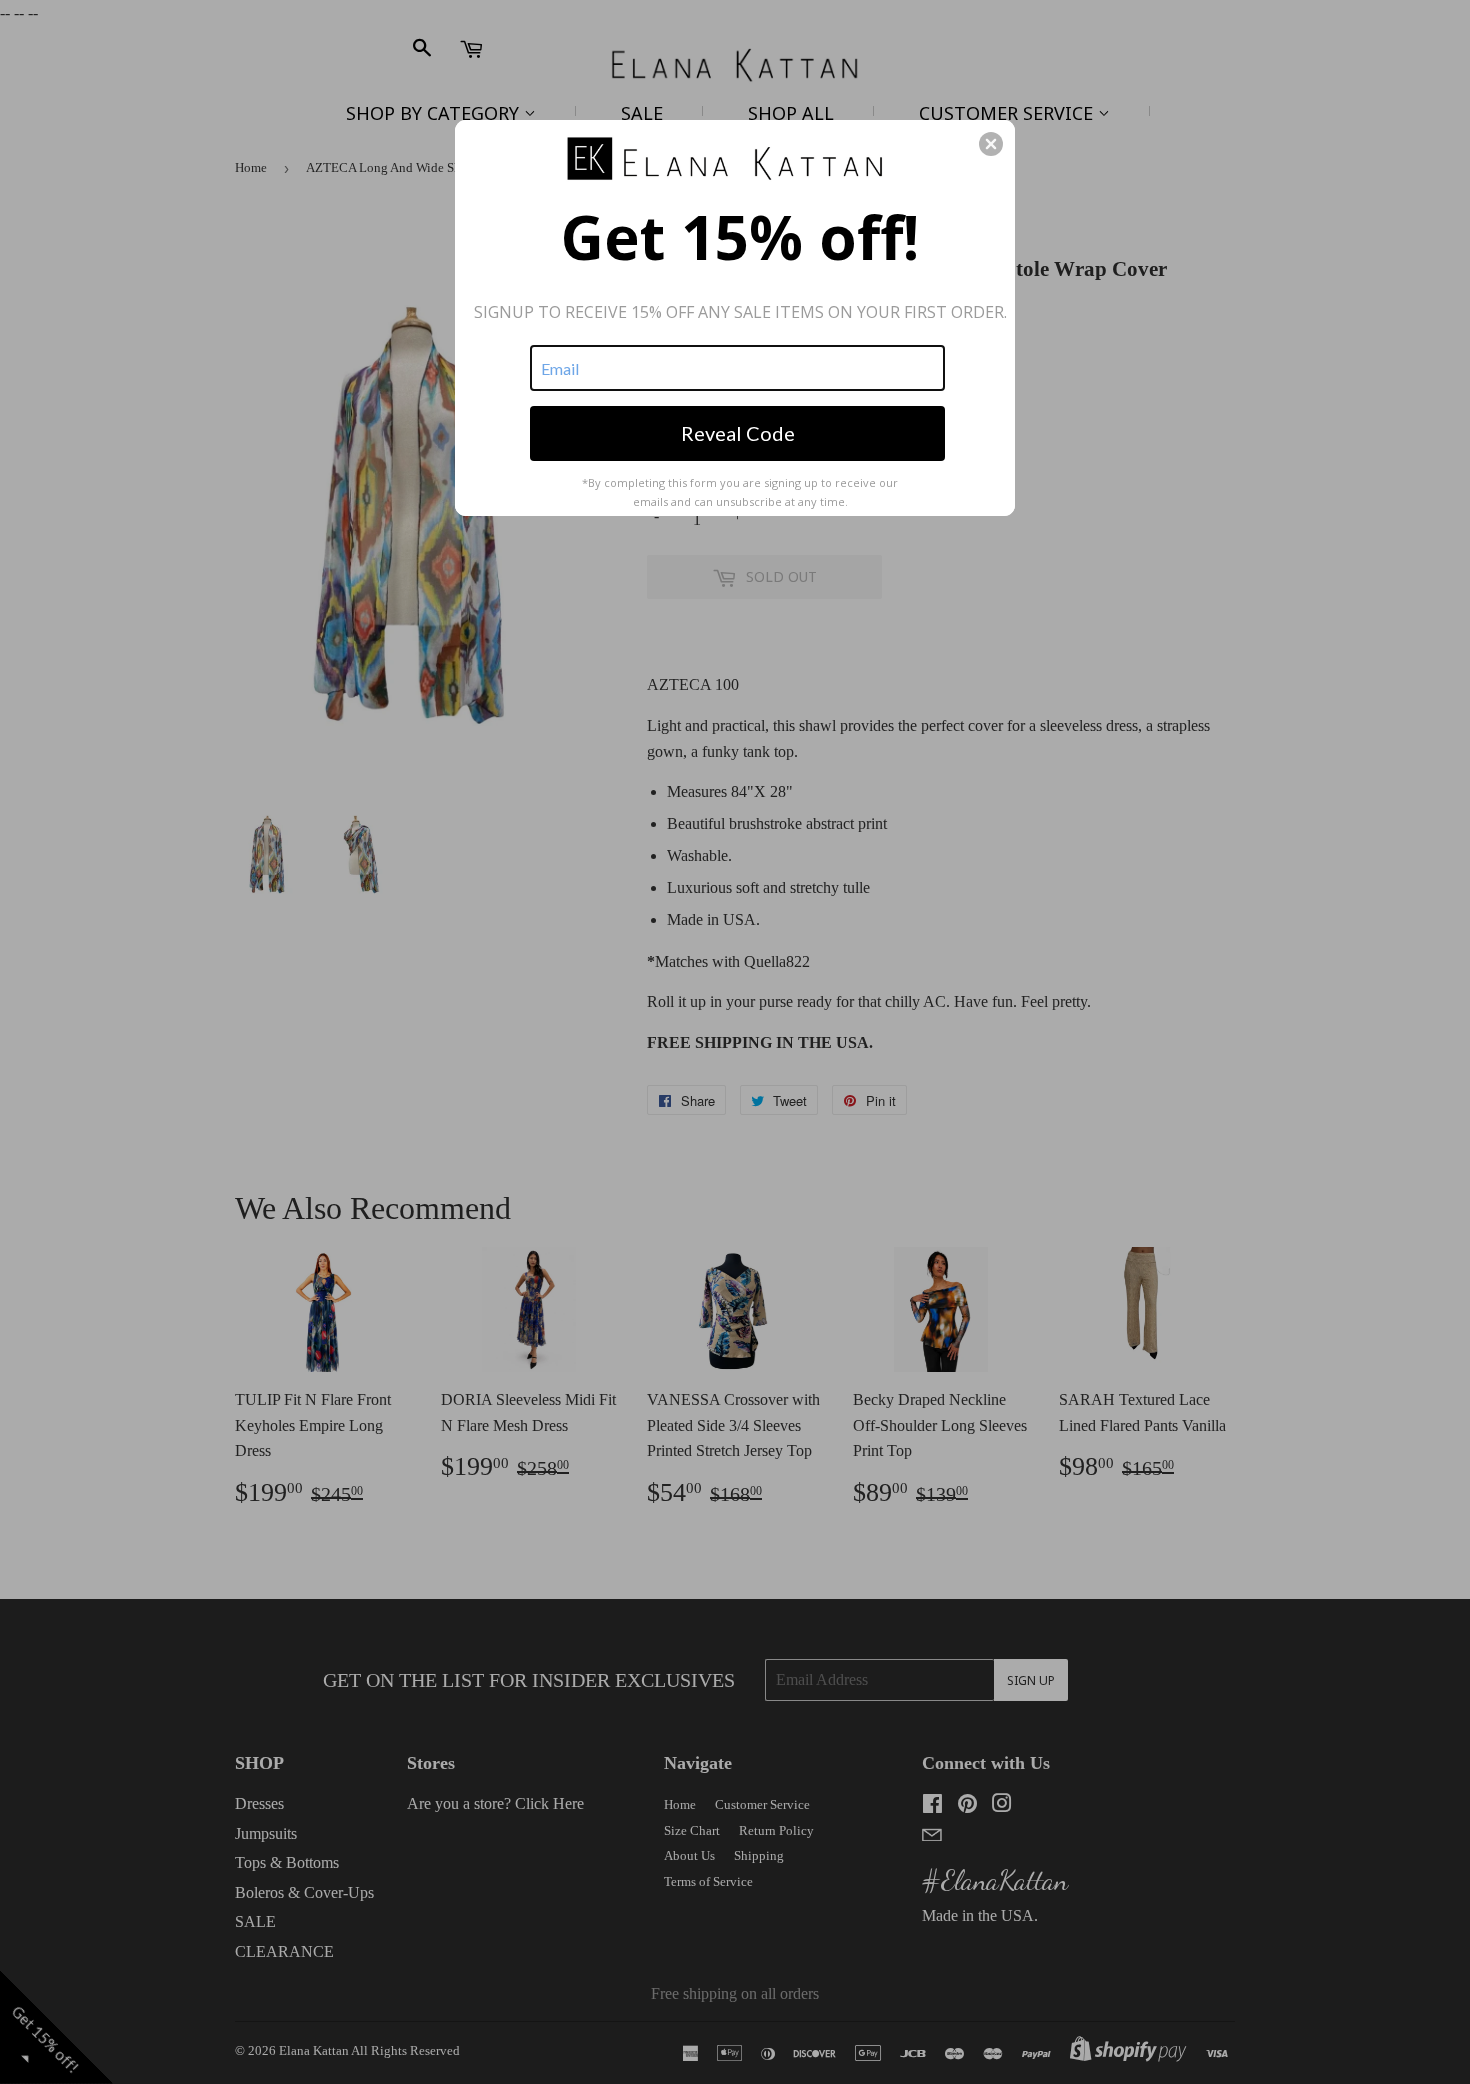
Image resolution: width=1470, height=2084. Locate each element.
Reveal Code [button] (738, 433)
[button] (991, 144)
